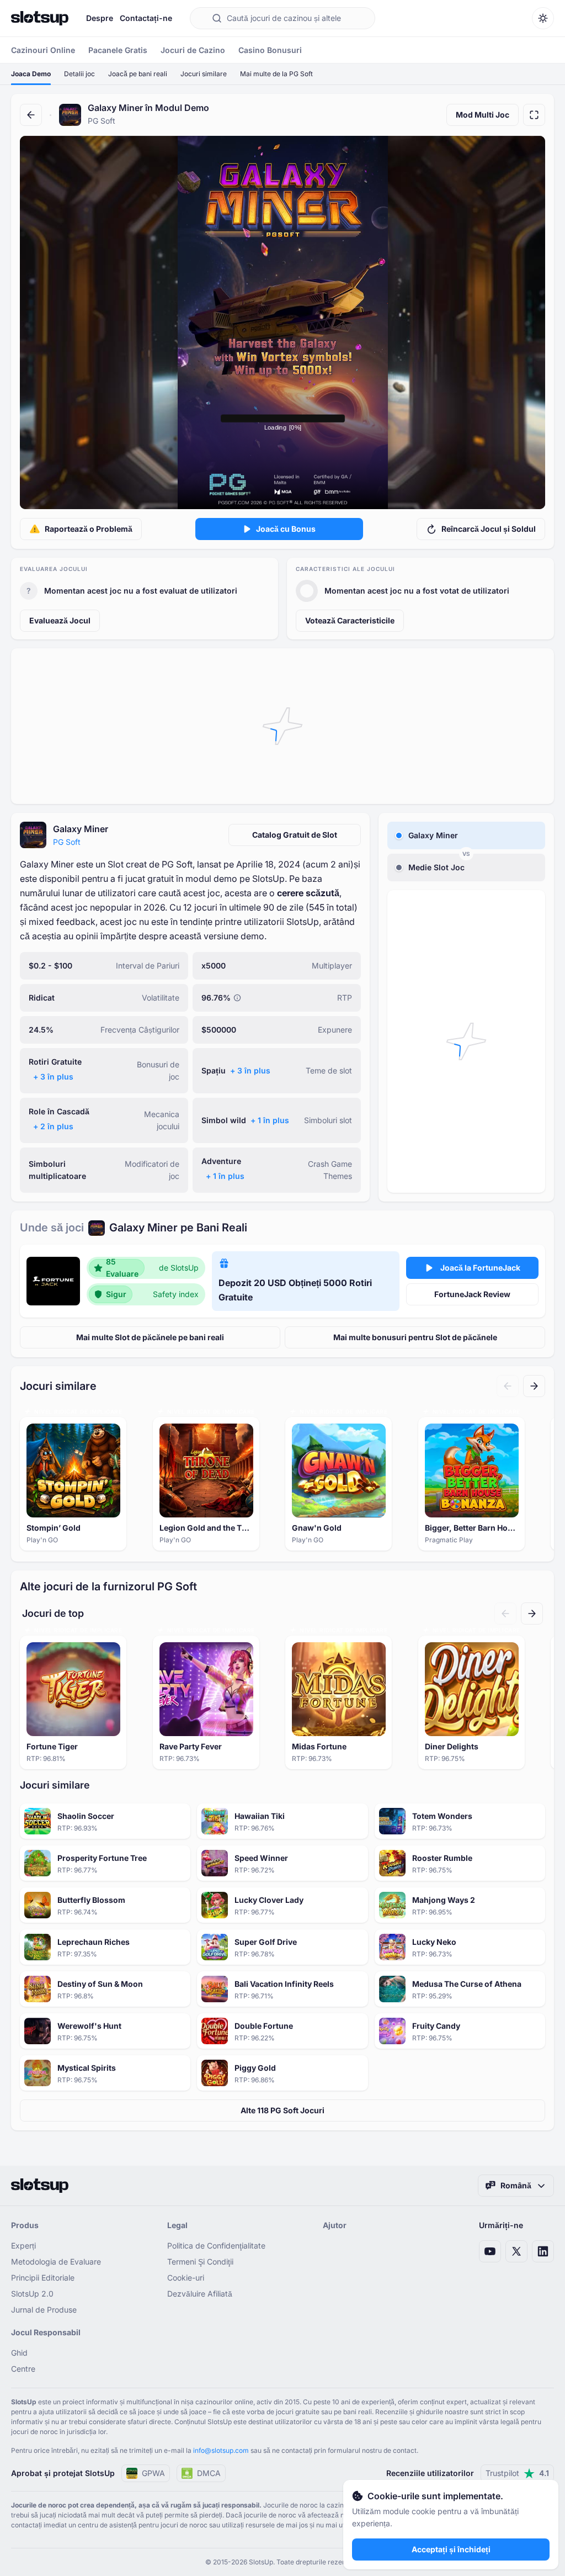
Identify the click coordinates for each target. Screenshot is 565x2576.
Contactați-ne (146, 18)
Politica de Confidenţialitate (216, 2246)
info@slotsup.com (221, 2450)
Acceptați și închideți (451, 2549)
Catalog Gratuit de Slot (295, 835)
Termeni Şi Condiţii (200, 2262)
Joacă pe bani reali (138, 74)
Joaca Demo (31, 74)
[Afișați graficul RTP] (237, 998)
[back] (31, 115)
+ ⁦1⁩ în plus (270, 1120)
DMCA (209, 2473)
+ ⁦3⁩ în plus (53, 1077)
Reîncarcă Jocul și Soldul (489, 529)
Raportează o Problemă (89, 529)
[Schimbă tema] (543, 18)
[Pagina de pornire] (40, 18)
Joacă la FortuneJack (480, 1268)
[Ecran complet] (534, 115)
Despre (100, 18)
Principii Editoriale (43, 2278)
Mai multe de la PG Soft (276, 74)
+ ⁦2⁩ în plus (53, 1126)
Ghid (19, 2353)
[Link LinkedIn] (543, 2251)
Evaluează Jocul (60, 620)
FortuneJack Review (472, 1294)
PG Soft (67, 842)
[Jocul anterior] (508, 1386)
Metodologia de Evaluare (56, 2262)
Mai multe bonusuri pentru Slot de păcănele (415, 1337)
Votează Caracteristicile (350, 620)
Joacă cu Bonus (286, 529)
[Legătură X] (516, 2251)
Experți (23, 2246)
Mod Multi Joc (483, 115)
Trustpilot (517, 2473)
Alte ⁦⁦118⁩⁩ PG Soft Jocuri (282, 2110)
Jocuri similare (204, 74)
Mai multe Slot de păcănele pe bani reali (150, 1337)
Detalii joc (79, 74)
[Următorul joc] (534, 1386)
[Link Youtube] (490, 2251)
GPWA (153, 2473)
